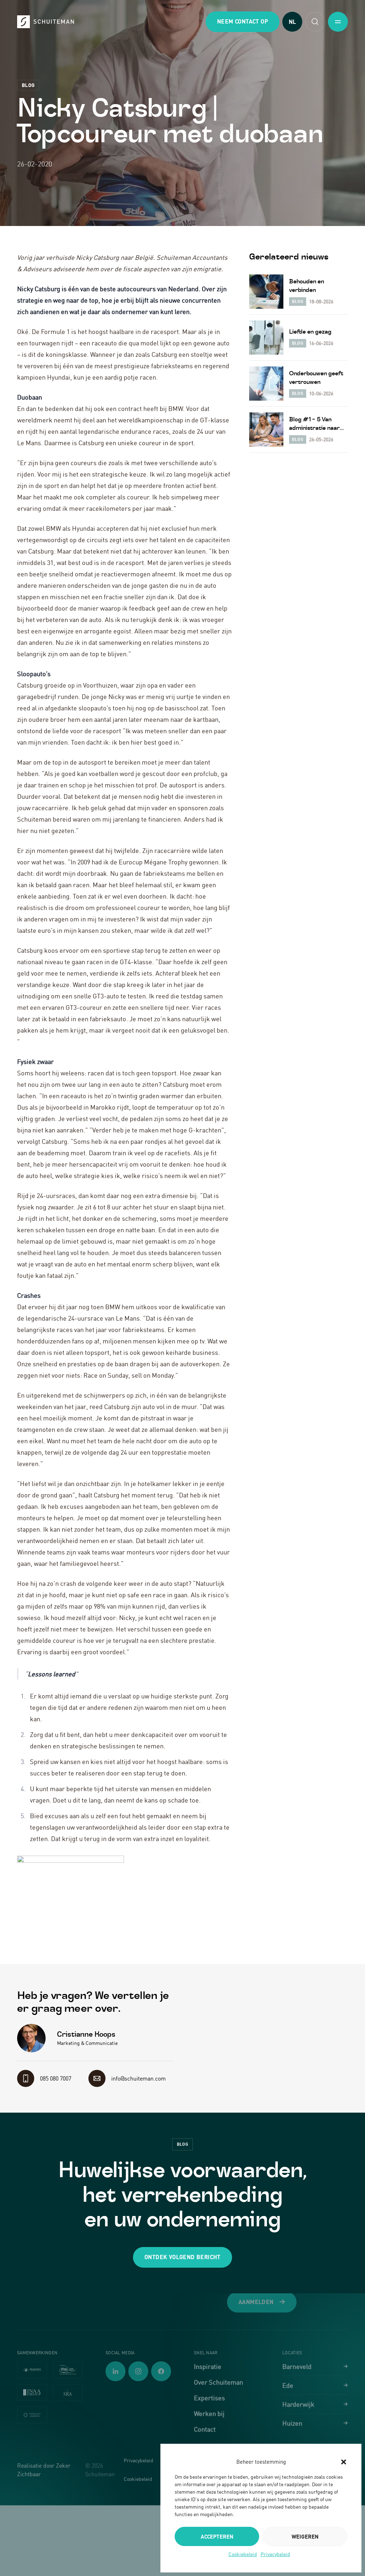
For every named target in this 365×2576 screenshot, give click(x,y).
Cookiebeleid (243, 2554)
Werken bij (209, 2413)
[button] (344, 2462)
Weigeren (305, 2536)
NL (292, 22)
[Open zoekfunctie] (315, 22)
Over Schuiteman (219, 2382)
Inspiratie (208, 2366)
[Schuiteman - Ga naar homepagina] (46, 22)
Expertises (209, 2398)
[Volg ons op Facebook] (161, 2371)
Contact (205, 2429)
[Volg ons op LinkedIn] (115, 2371)
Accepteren (217, 2536)
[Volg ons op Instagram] (138, 2371)
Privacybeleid (275, 2554)
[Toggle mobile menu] (338, 22)
